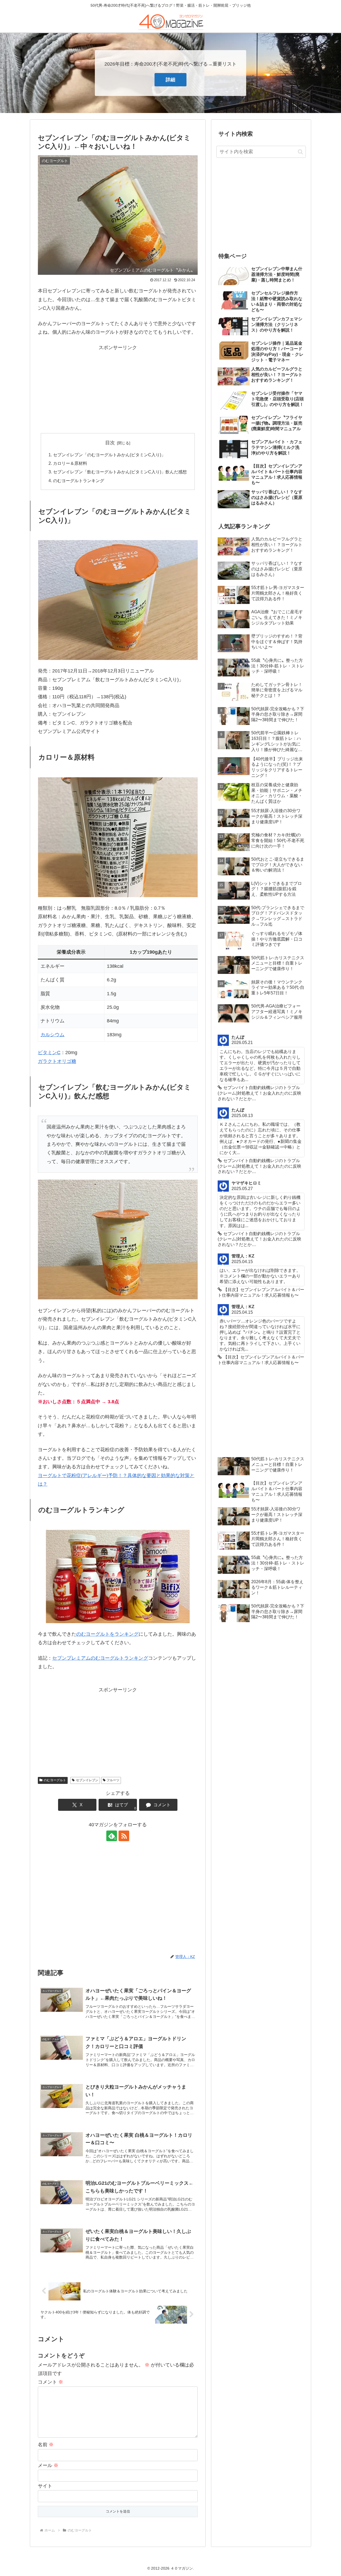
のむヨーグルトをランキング (107, 1634)
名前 (46, 2445)
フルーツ (113, 1780)
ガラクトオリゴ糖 (57, 1061)
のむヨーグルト (55, 1780)
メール (48, 2465)
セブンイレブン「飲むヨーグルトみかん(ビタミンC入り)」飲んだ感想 (120, 472)
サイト (45, 2486)
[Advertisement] (118, 389)
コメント (50, 2382)
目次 (110, 443)
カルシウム (52, 1035)
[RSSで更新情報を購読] (124, 1836)
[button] (300, 152)
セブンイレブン (87, 1780)
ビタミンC (49, 1053)
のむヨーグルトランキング (79, 481)
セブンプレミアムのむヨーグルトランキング (100, 1658)
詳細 (170, 80)
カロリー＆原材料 (70, 463)
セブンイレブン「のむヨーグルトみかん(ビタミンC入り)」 (109, 455)
